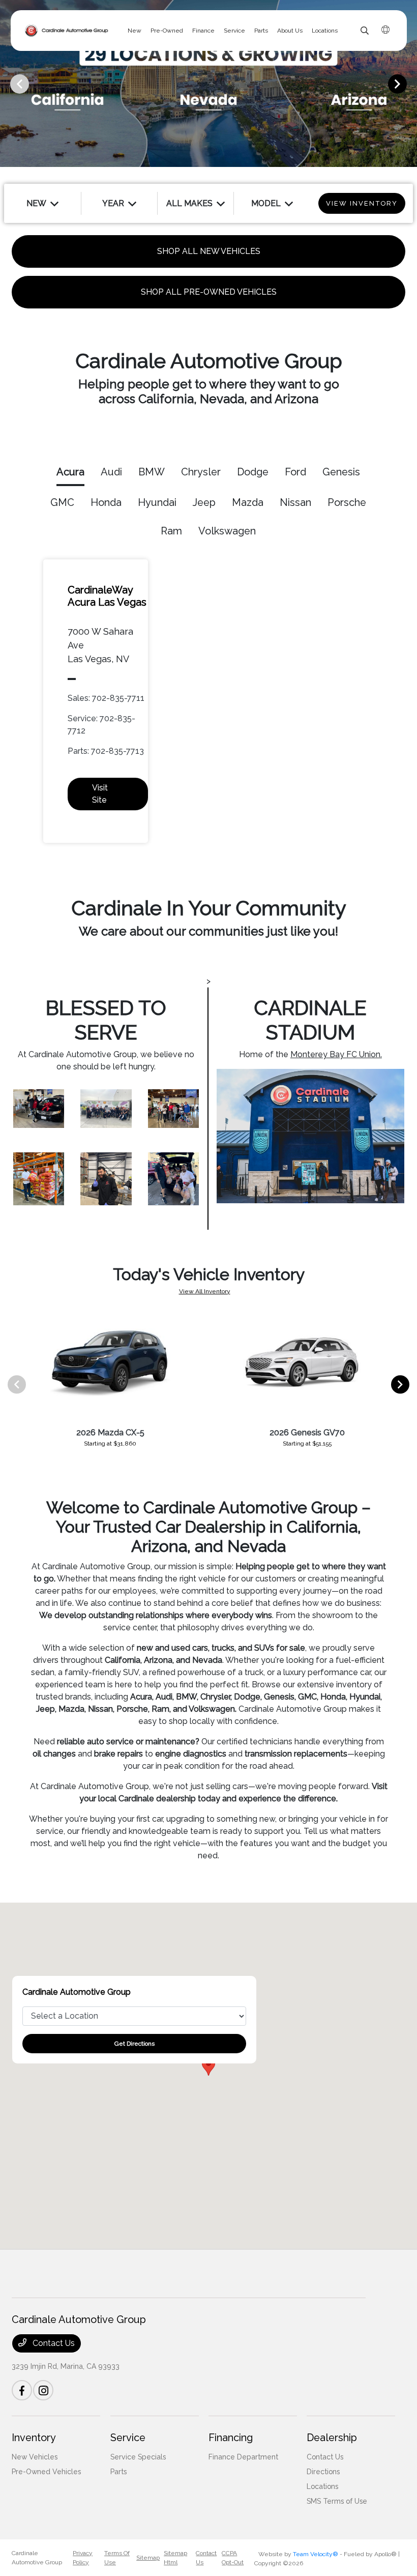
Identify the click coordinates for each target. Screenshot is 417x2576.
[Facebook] (22, 2390)
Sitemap (148, 2558)
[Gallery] (208, 83)
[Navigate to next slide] (409, 83)
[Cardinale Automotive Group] (67, 31)
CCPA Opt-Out (233, 2558)
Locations (322, 2486)
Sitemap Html (175, 2558)
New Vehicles (35, 2457)
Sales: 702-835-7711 (106, 698)
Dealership (332, 2438)
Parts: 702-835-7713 (106, 751)
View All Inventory (205, 1291)
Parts (118, 2472)
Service (128, 2438)
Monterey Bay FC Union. (336, 1054)
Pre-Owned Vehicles (46, 2472)
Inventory (34, 2438)
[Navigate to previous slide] (8, 83)
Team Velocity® (316, 2554)
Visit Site (100, 794)
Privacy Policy (83, 2558)
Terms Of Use (117, 2558)
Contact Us (53, 2343)
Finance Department (243, 2457)
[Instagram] (43, 2390)
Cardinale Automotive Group (37, 2558)
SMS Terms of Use (337, 2501)
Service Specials (138, 2457)
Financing (231, 2438)
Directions (323, 2472)
